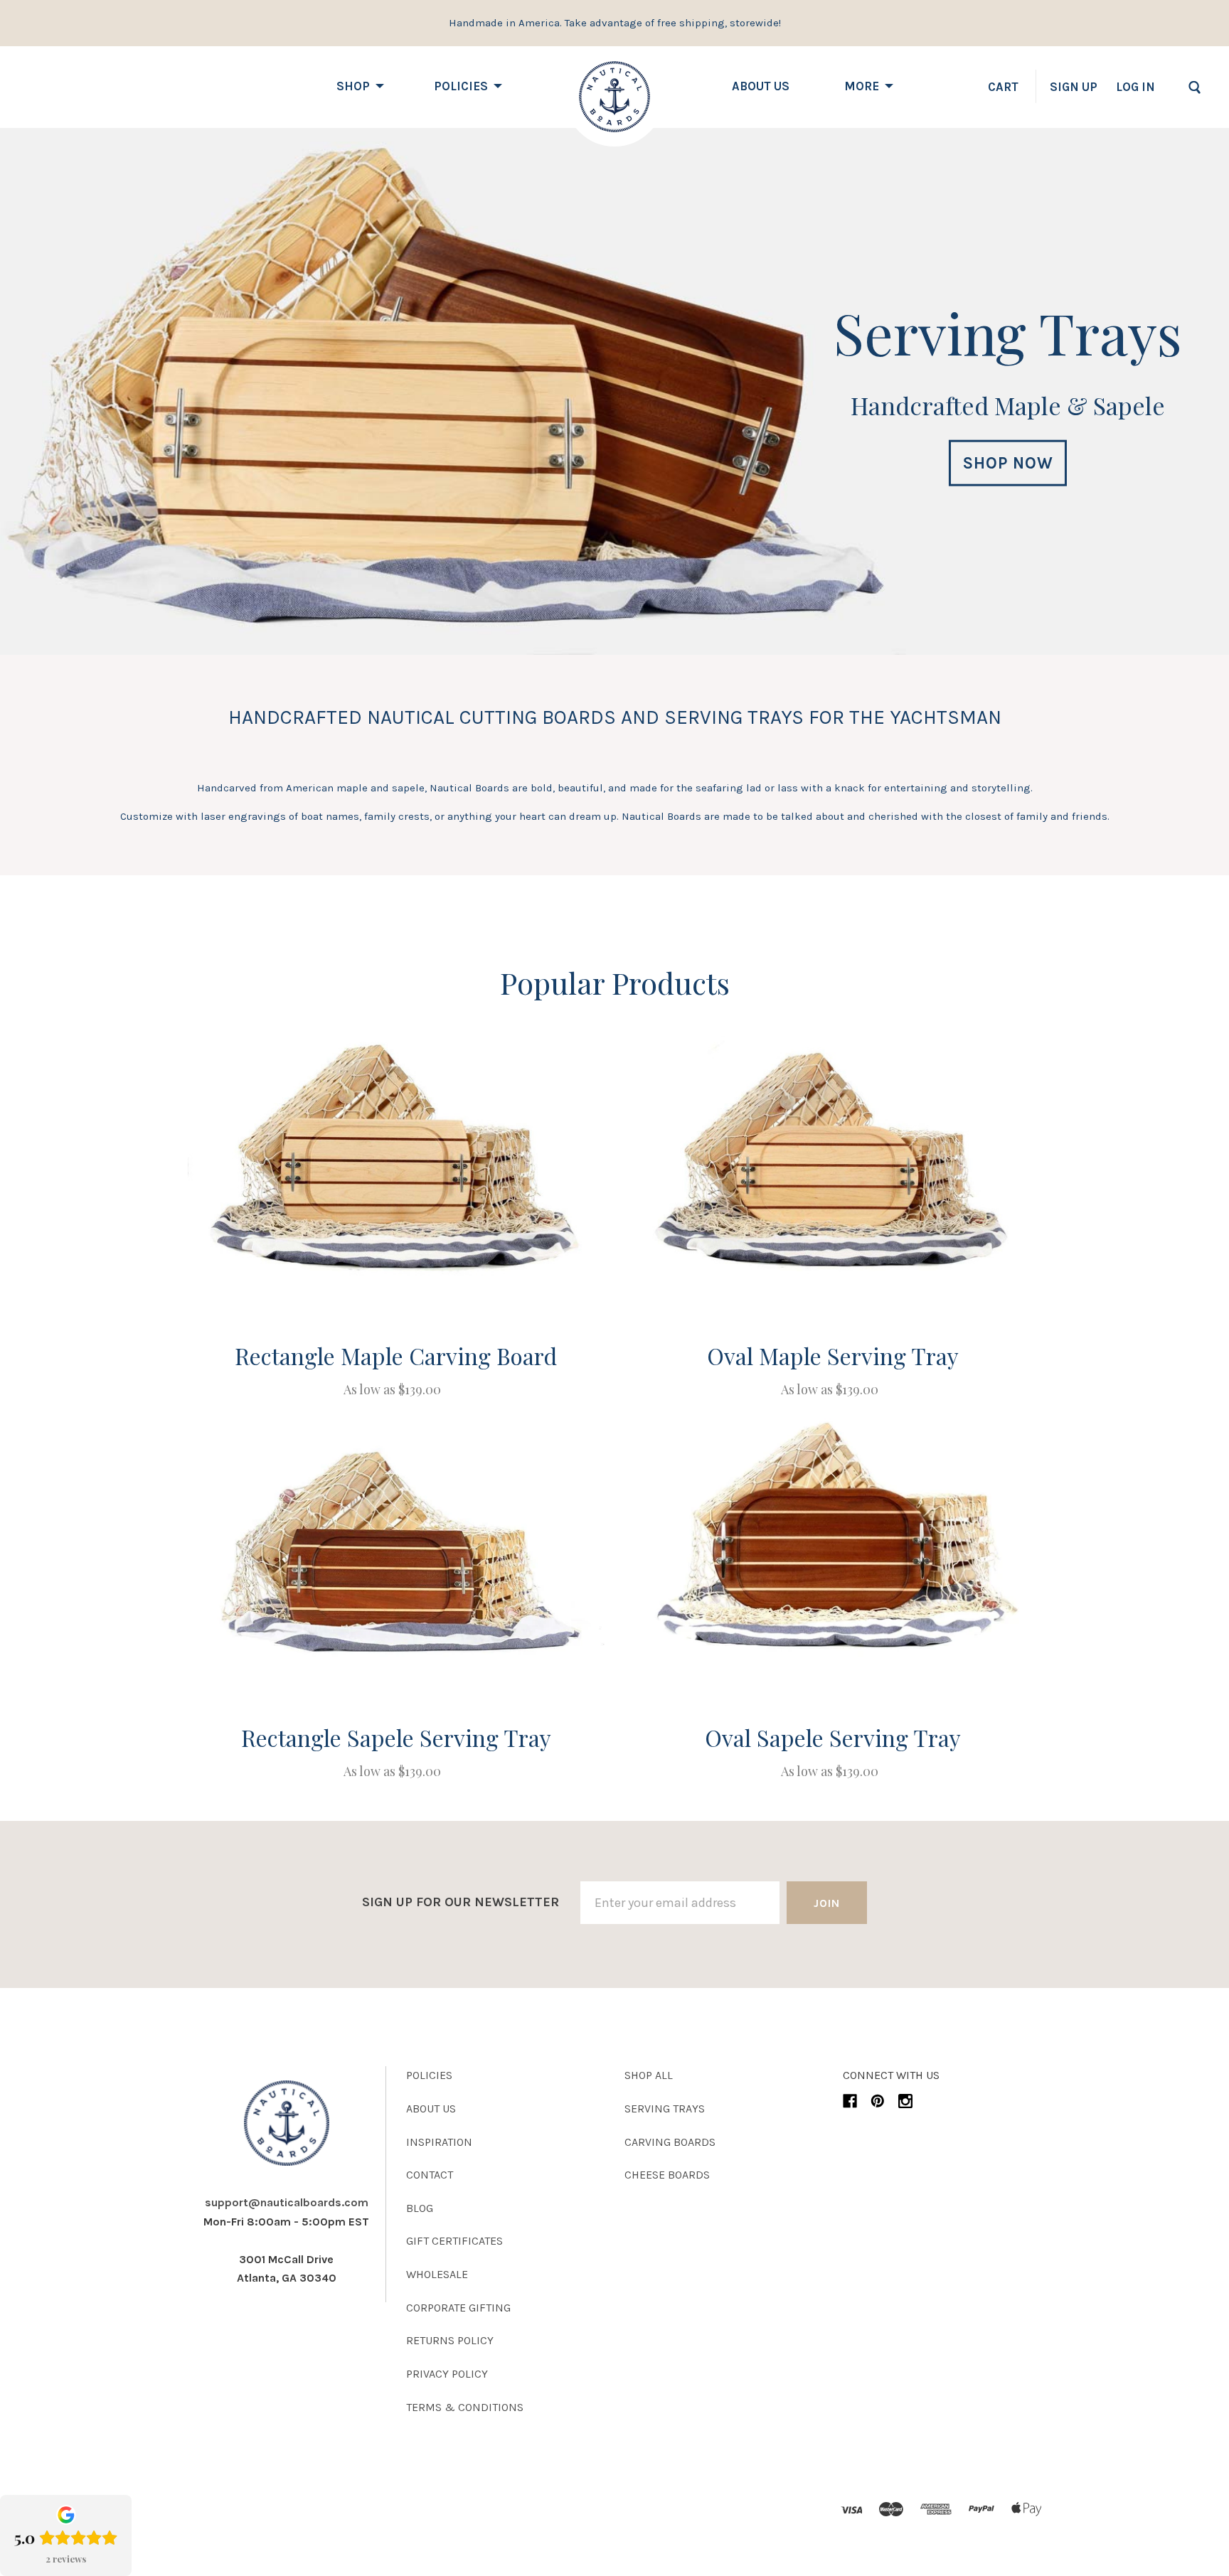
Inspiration (439, 2142)
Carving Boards (670, 2142)
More (862, 86)
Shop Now (1008, 463)
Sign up (1074, 87)
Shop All (649, 2075)
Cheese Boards (667, 2175)
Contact (430, 2175)
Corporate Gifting (458, 2308)
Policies (461, 86)
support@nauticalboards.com (287, 2202)
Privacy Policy (447, 2374)
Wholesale (437, 2274)
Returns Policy (450, 2340)
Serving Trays (665, 2109)
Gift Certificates (454, 2241)
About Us (761, 86)
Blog (420, 2208)
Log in (1135, 87)
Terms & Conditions (465, 2407)
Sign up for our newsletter (461, 1902)
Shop (353, 86)
